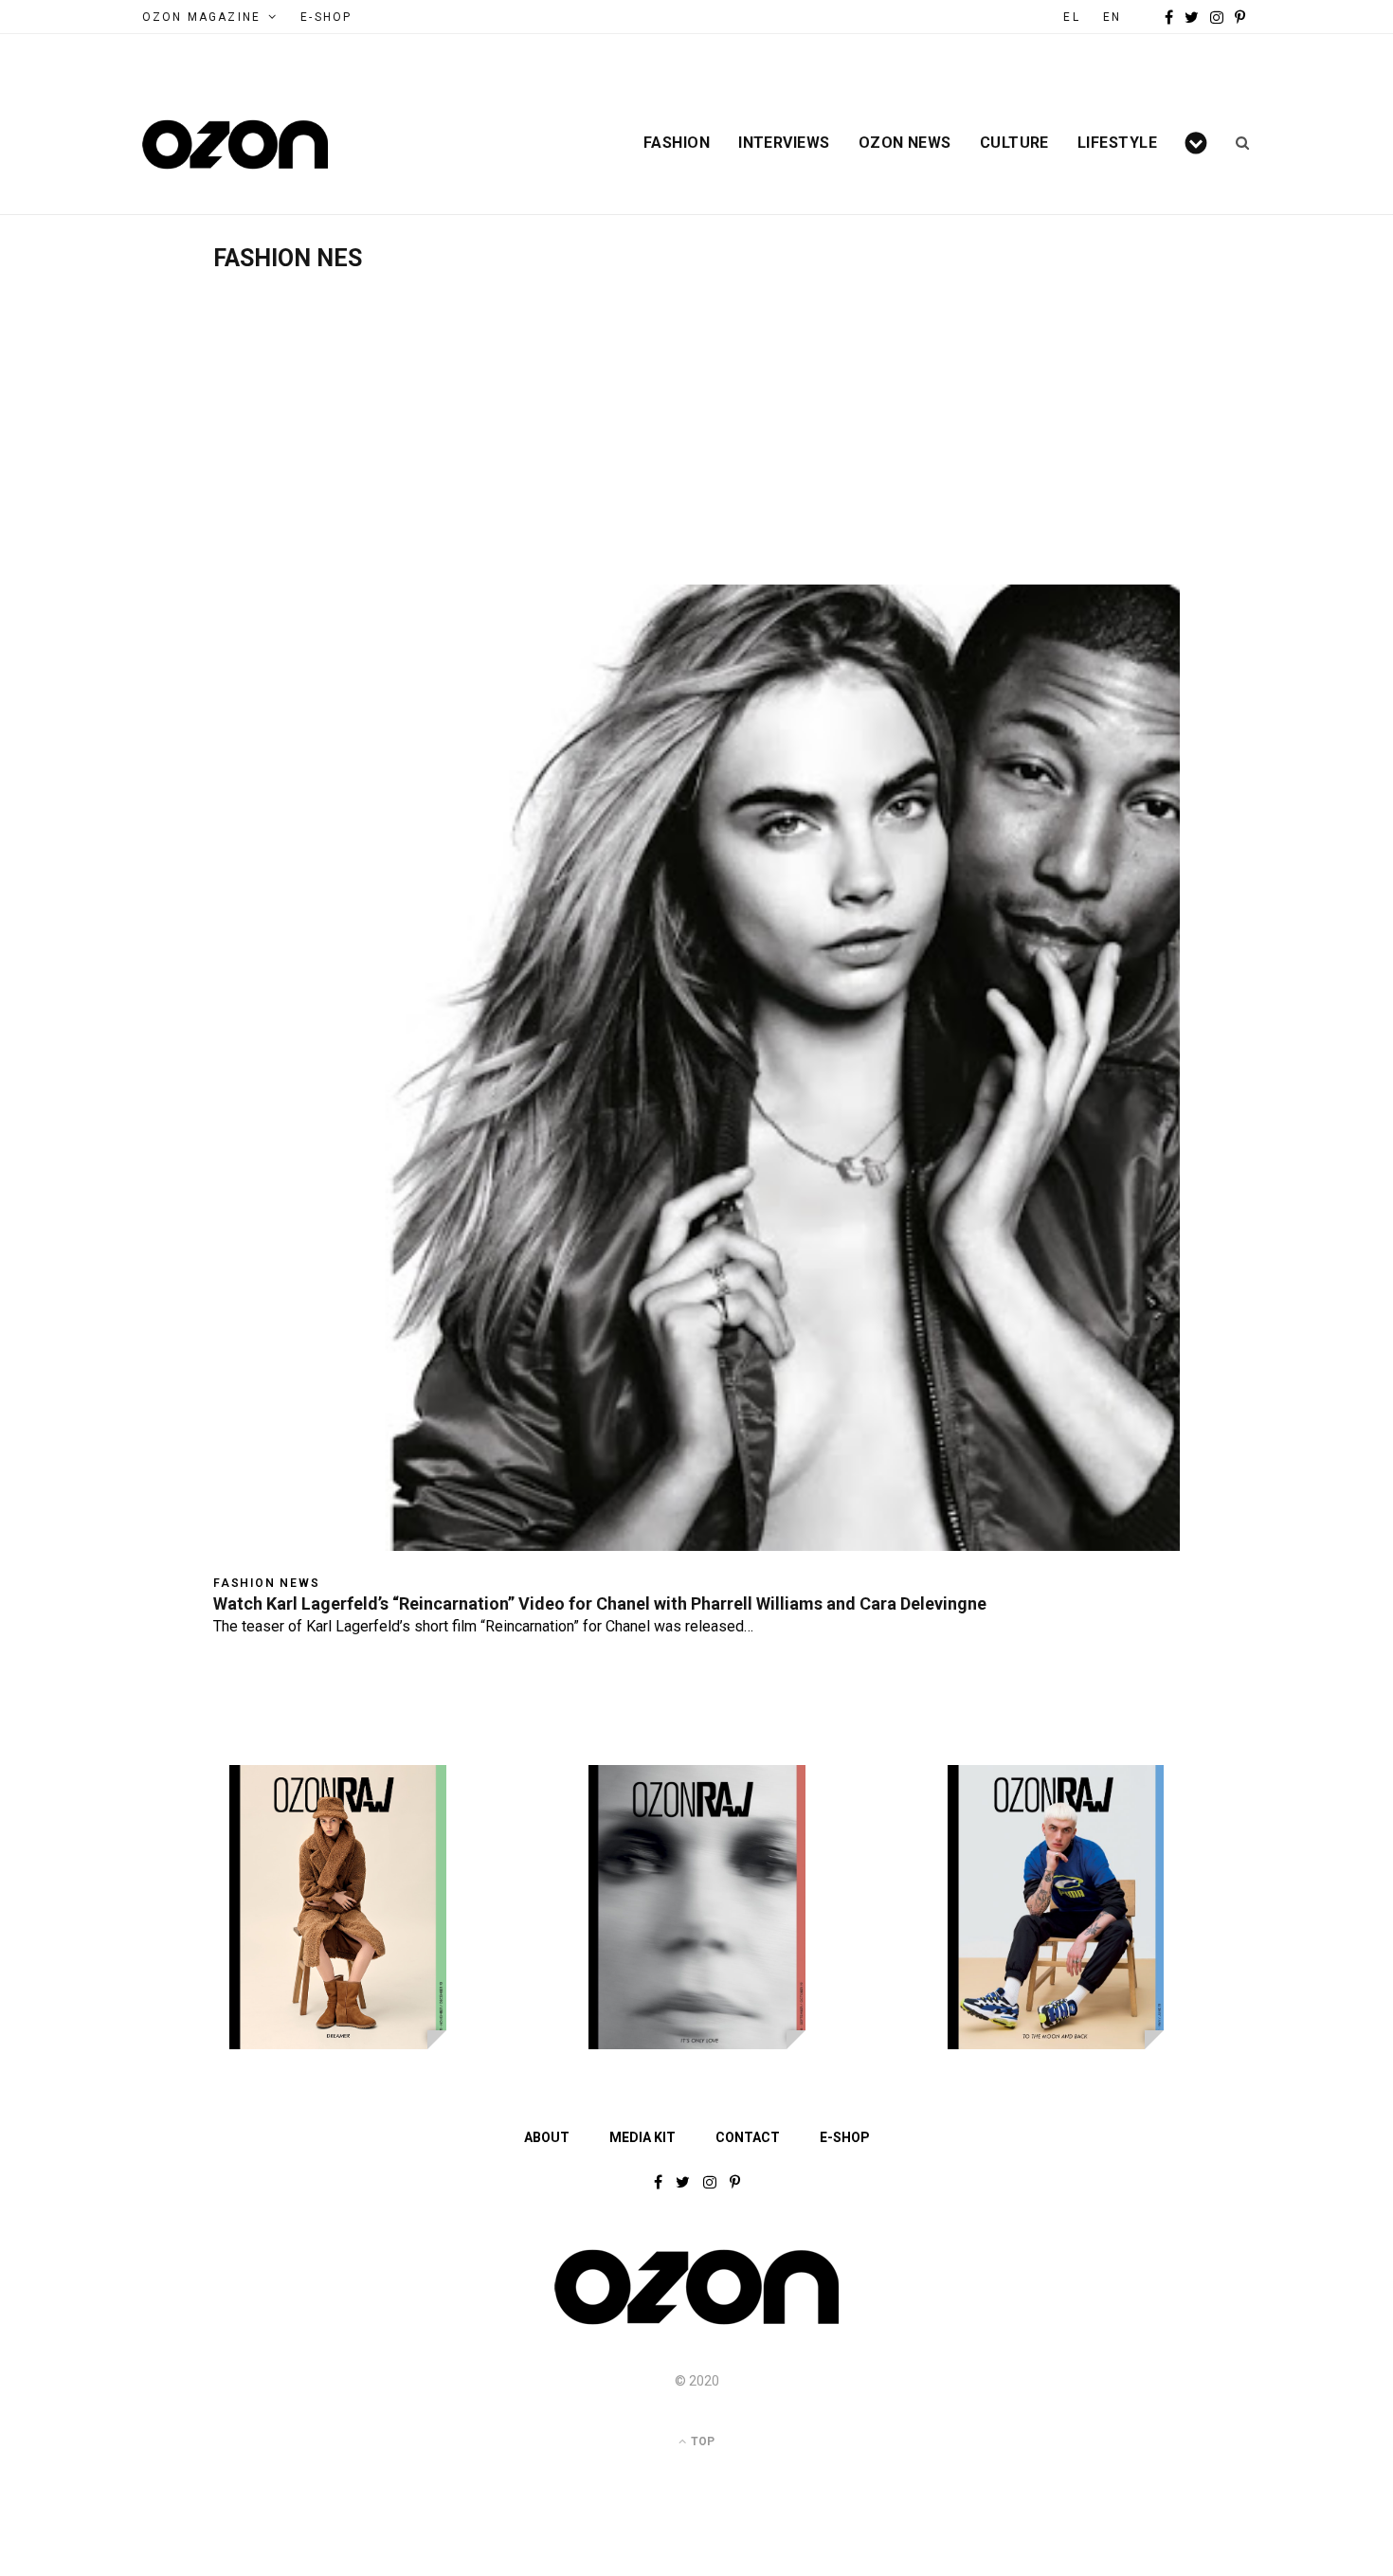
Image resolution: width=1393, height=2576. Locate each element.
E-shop (845, 2137)
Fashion (677, 143)
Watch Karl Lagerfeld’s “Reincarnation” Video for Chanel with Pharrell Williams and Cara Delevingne (600, 1603)
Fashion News (267, 1583)
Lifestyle (1117, 143)
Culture (1014, 143)
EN (1112, 17)
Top (701, 2441)
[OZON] (696, 2323)
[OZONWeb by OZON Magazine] (235, 144)
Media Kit (642, 2137)
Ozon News (905, 143)
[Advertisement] (696, 414)
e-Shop (326, 17)
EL (1071, 17)
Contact (748, 2137)
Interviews (784, 143)
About (547, 2137)
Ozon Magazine (201, 17)
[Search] (1236, 143)
